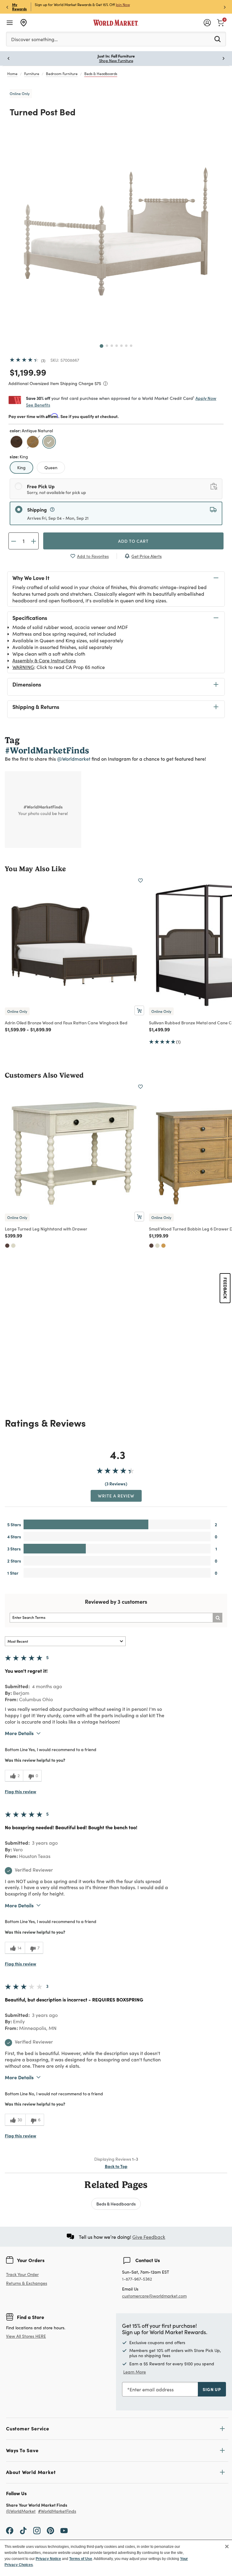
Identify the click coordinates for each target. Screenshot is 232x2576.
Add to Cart (133, 541)
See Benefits (38, 405)
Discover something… (34, 39)
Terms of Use (81, 2559)
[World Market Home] (116, 23)
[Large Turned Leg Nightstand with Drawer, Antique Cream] (13, 1246)
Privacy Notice (48, 2559)
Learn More (135, 2372)
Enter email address (152, 2389)
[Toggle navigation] (10, 23)
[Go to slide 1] (101, 346)
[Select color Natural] (34, 443)
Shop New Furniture (116, 61)
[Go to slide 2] (107, 346)
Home (12, 74)
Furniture (32, 74)
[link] (221, 22)
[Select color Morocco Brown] (17, 443)
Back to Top (116, 2166)
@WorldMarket (21, 2511)
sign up (212, 2389)
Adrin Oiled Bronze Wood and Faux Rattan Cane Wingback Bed (66, 1023)
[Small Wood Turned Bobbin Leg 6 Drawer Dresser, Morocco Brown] (151, 1246)
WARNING (23, 667)
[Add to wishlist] (140, 881)
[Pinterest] (50, 2530)
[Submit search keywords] (217, 39)
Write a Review (116, 1496)
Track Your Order (22, 2274)
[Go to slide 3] (112, 346)
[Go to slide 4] (117, 346)
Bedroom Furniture (62, 74)
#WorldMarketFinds (57, 2511)
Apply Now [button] (206, 398)
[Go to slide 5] (121, 346)
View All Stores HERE (26, 2336)
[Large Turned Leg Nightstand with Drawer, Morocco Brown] (7, 1246)
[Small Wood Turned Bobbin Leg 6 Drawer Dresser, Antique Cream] (157, 1246)
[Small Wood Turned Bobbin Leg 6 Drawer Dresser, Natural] (163, 1246)
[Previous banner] (7, 7)
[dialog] (116, 2558)
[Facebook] (10, 2530)
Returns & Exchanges (27, 2283)
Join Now (123, 5)
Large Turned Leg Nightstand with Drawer (46, 1229)
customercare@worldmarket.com (154, 2296)
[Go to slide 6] (126, 346)
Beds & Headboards (101, 74)
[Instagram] (37, 2530)
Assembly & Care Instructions (44, 660)
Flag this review (21, 1791)
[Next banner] (225, 7)
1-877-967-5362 (137, 2279)
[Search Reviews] (217, 1618)
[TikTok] (23, 2530)
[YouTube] (64, 2530)
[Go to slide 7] (131, 346)
